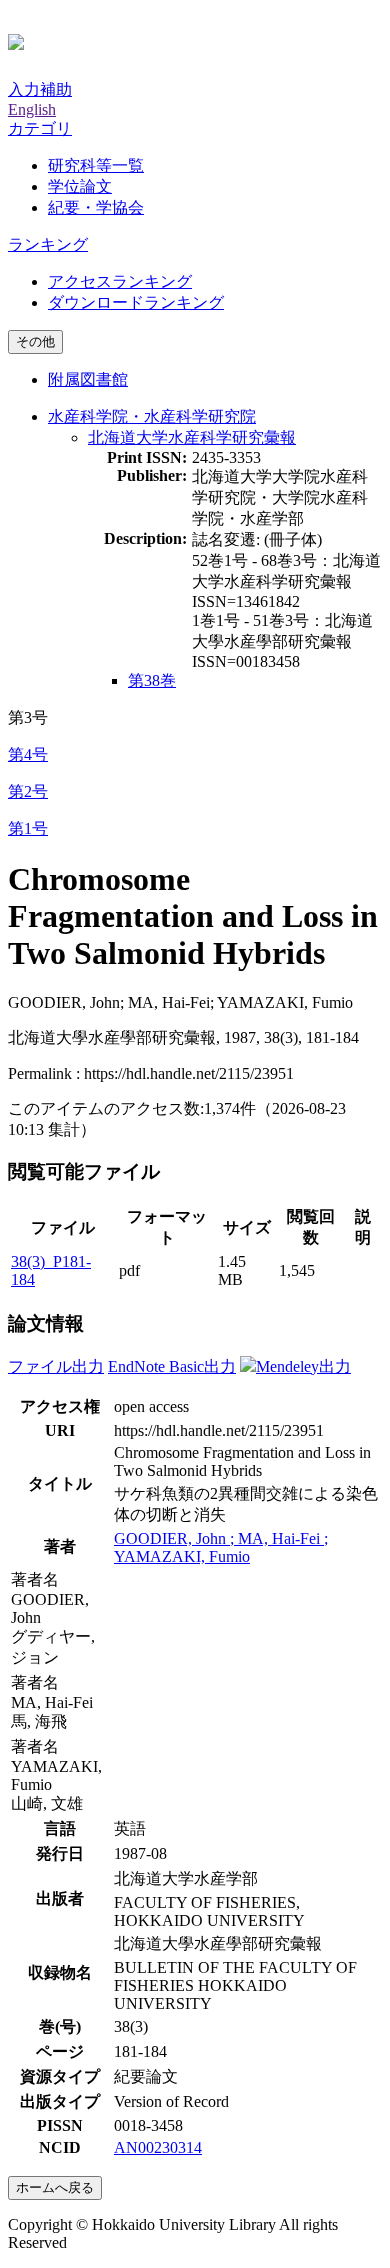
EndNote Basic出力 (172, 1366)
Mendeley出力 (303, 1366)
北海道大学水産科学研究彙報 (192, 437)
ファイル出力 (56, 1366)
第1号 (28, 828)
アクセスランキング (120, 281)
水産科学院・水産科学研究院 (152, 416)
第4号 (28, 754)
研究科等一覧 (96, 165)
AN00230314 (158, 2147)
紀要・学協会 (96, 207)
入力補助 (40, 89)
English (32, 109)
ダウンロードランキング (136, 302)
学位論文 (80, 186)
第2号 (28, 791)
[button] (40, 128)
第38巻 (152, 680)
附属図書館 (88, 379)
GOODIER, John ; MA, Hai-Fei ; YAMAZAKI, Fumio (221, 1547)
